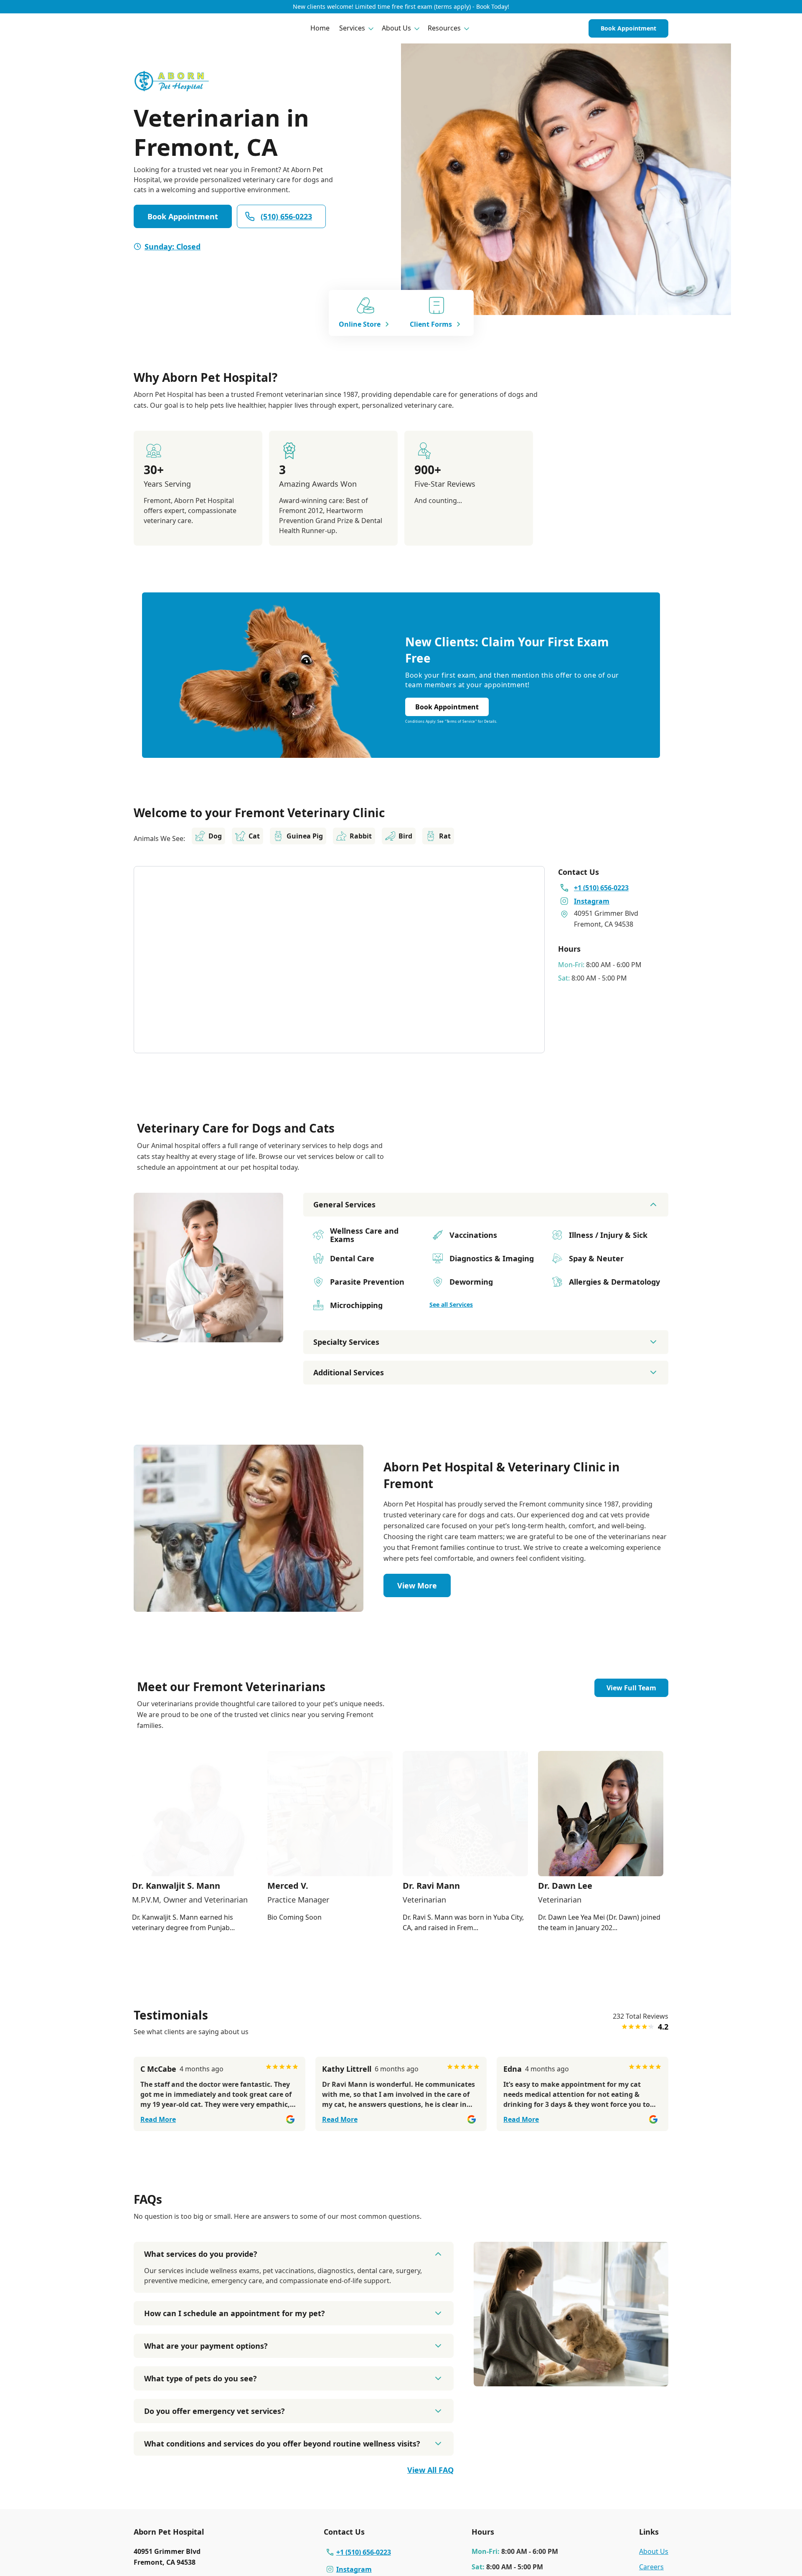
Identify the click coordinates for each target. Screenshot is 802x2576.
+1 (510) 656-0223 (364, 2552)
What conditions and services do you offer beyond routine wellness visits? (282, 2444)
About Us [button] (396, 28)
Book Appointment (628, 28)
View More (417, 1585)
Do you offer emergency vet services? (214, 2411)
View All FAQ (430, 2470)
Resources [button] (444, 28)
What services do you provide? (201, 2254)
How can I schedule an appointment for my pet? (235, 2313)
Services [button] (352, 28)
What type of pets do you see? (200, 2378)
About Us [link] (654, 2551)
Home (320, 28)
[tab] (208, 1335)
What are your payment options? (206, 2346)
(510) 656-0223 (286, 216)
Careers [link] (651, 2567)
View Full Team (631, 1688)
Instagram (354, 2569)
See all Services (451, 1305)
